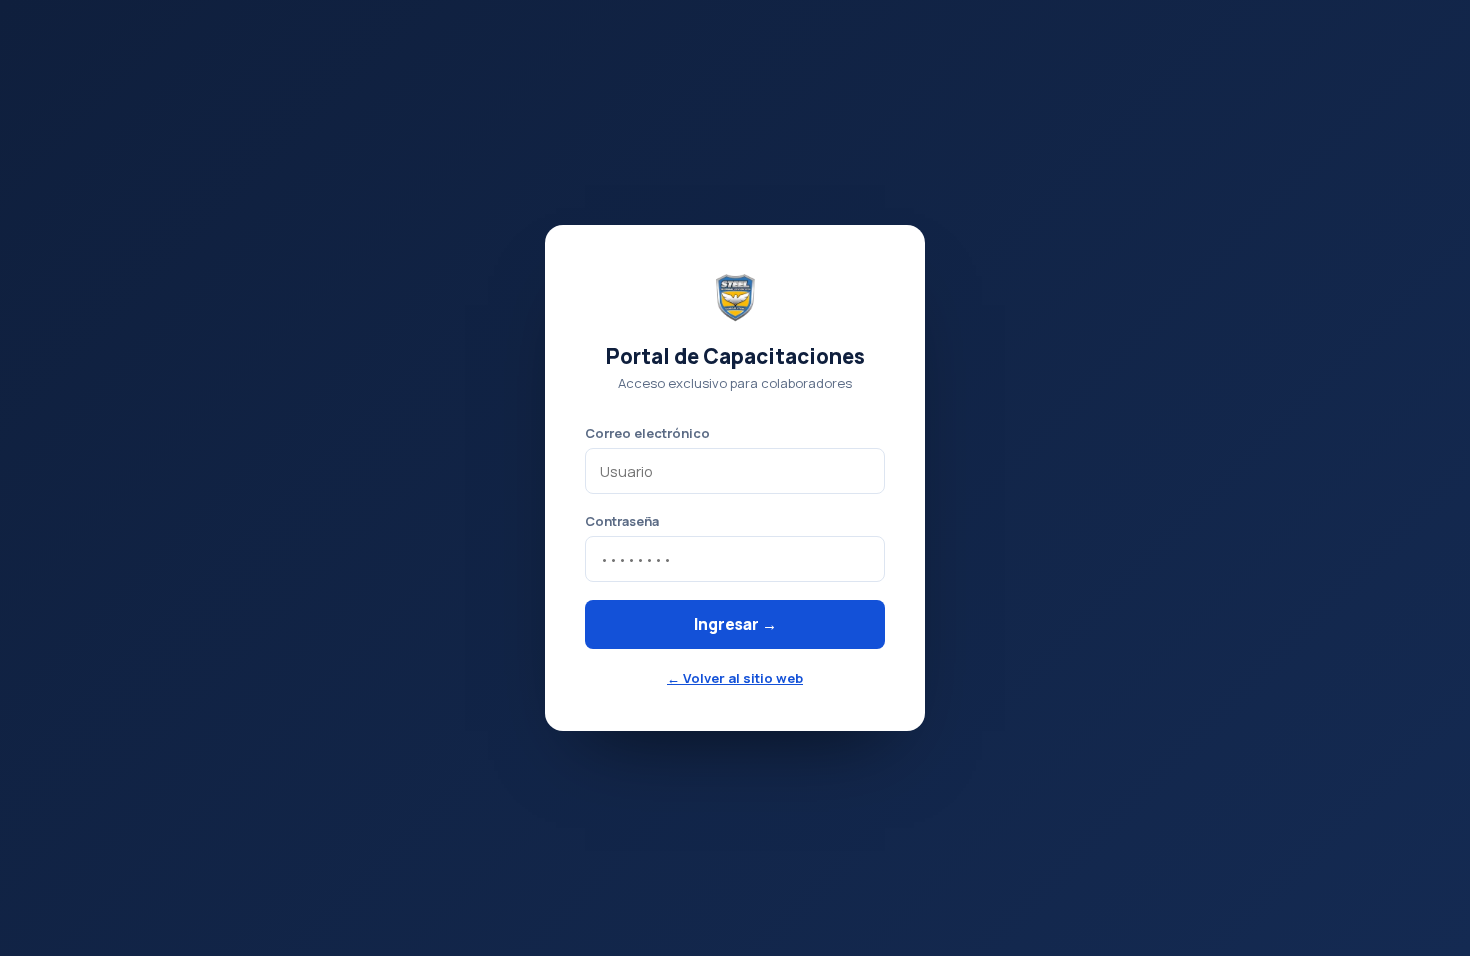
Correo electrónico (647, 433)
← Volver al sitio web (735, 678)
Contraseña (622, 521)
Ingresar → (735, 624)
